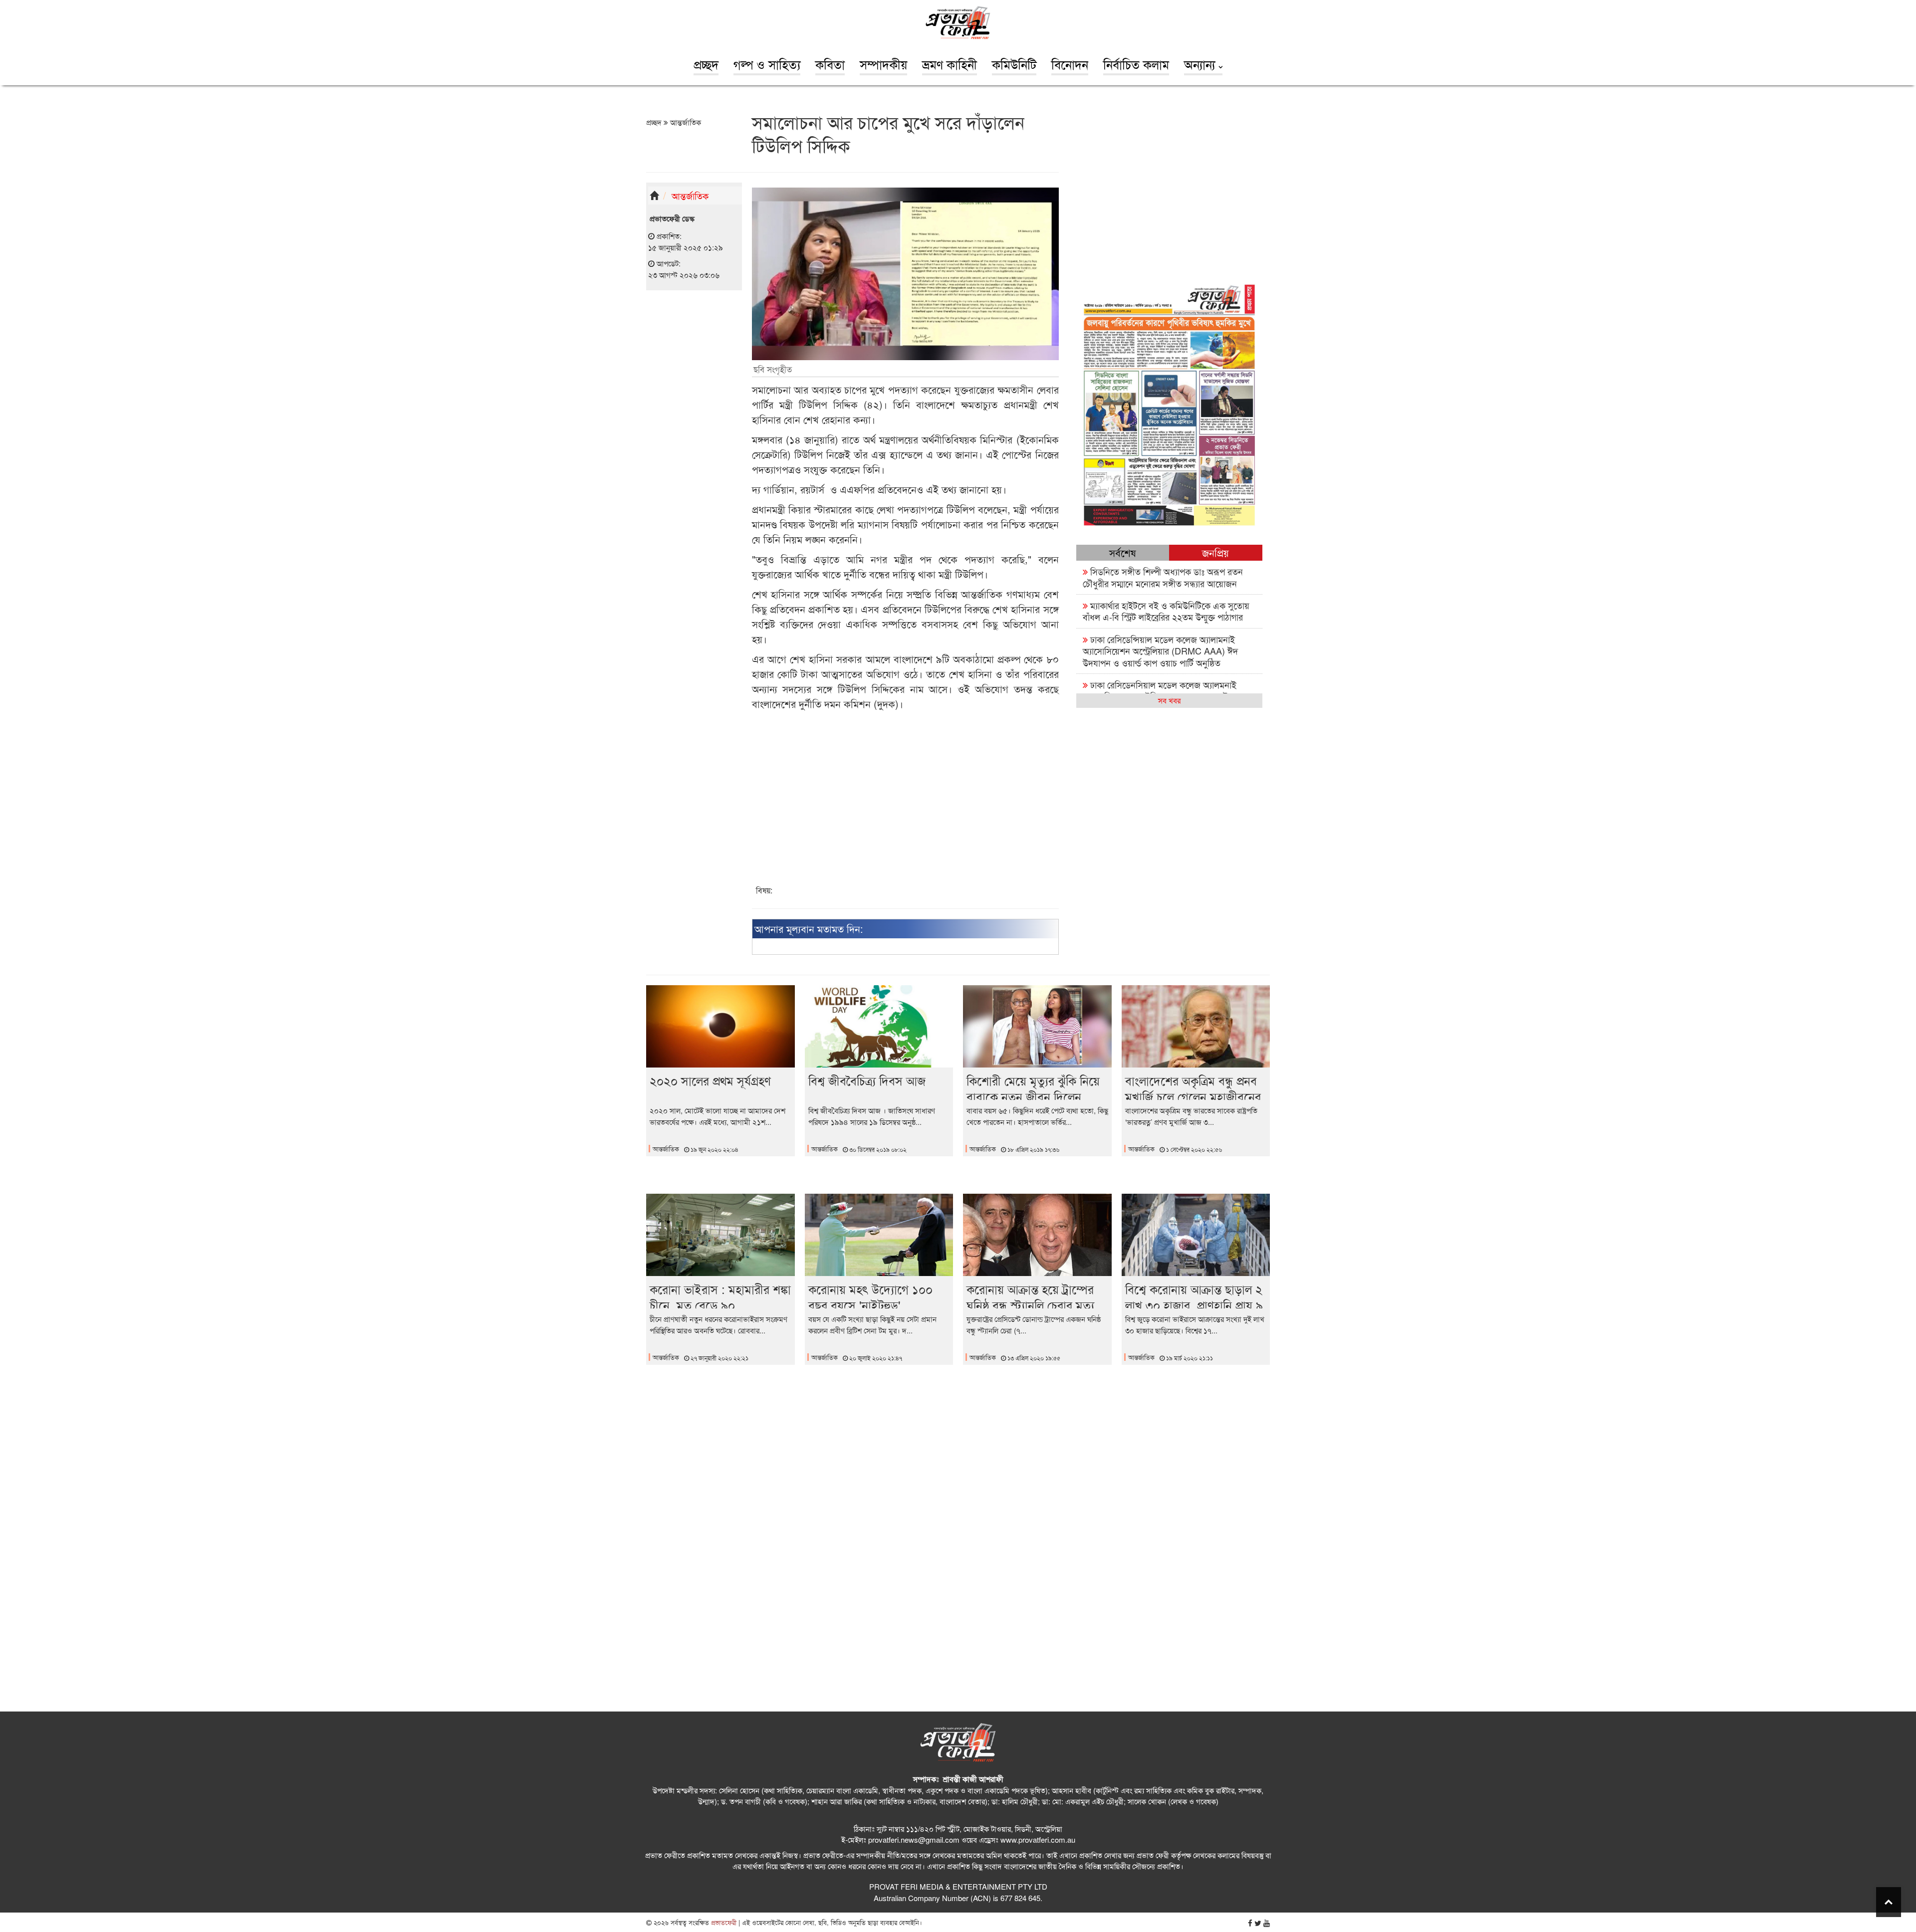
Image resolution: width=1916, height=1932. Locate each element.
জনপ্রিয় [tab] (1215, 552)
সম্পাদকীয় (883, 64)
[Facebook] (1250, 1923)
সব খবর (1169, 700)
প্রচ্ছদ (706, 64)
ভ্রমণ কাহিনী (950, 64)
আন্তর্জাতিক (685, 122)
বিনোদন (1070, 64)
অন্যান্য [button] (1201, 64)
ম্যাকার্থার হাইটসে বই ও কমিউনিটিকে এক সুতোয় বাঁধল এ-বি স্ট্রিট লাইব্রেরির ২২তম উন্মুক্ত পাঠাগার (1166, 611)
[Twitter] (1258, 1923)
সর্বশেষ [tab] (1122, 552)
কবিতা (830, 64)
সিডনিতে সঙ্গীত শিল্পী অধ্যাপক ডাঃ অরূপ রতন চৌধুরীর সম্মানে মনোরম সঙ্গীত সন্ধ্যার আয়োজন (1163, 577)
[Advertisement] (694, 452)
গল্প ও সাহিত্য (767, 64)
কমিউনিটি (1014, 64)
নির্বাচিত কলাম (1136, 64)
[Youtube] (1267, 1923)
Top (1889, 1902)
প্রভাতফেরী (723, 1922)
